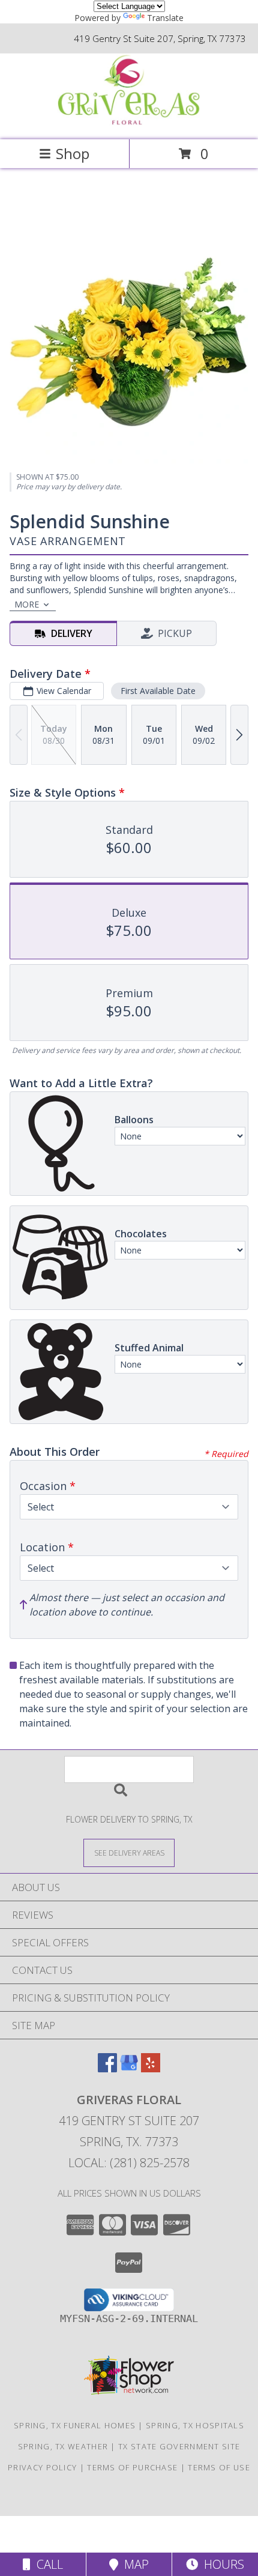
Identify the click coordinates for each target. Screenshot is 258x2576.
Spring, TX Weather (63, 2446)
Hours (221, 2564)
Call (47, 2564)
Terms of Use (219, 2467)
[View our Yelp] (151, 2068)
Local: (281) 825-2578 (129, 2163)
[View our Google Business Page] (129, 2068)
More (27, 604)
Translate (165, 18)
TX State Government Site (179, 2446)
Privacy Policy (42, 2467)
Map (133, 2564)
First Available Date (158, 691)
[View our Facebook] (107, 2068)
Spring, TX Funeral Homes (75, 2425)
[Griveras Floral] (129, 122)
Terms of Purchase (132, 2467)
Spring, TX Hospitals (195, 2425)
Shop (73, 153)
